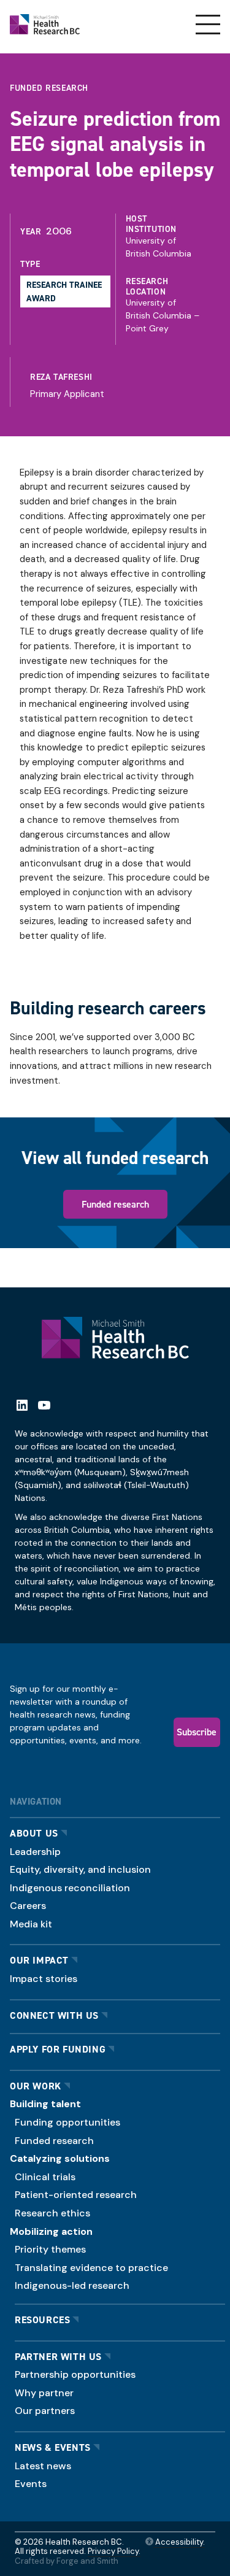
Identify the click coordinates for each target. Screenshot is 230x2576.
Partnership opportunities (75, 2374)
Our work (36, 2086)
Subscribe (197, 1732)
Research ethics (52, 2213)
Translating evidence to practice (91, 2268)
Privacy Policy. (114, 2551)
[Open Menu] (208, 25)
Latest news (43, 2466)
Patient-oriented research (76, 2195)
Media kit (31, 1924)
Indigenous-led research (72, 2285)
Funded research (115, 1204)
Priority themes (50, 2249)
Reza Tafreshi (61, 377)
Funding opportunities (67, 2122)
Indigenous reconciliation (70, 1888)
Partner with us (58, 2357)
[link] (118, 382)
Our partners (45, 2411)
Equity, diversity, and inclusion (80, 1869)
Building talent (45, 2104)
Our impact (39, 1960)
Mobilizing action (51, 2231)
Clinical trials (45, 2177)
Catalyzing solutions (60, 2158)
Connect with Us (54, 2015)
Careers (28, 1906)
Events (31, 2484)
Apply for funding (58, 2049)
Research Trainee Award (64, 291)
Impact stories (44, 1979)
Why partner (44, 2393)
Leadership (35, 1852)
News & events (53, 2447)
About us (34, 1833)
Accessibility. (179, 2542)
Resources (42, 2320)
